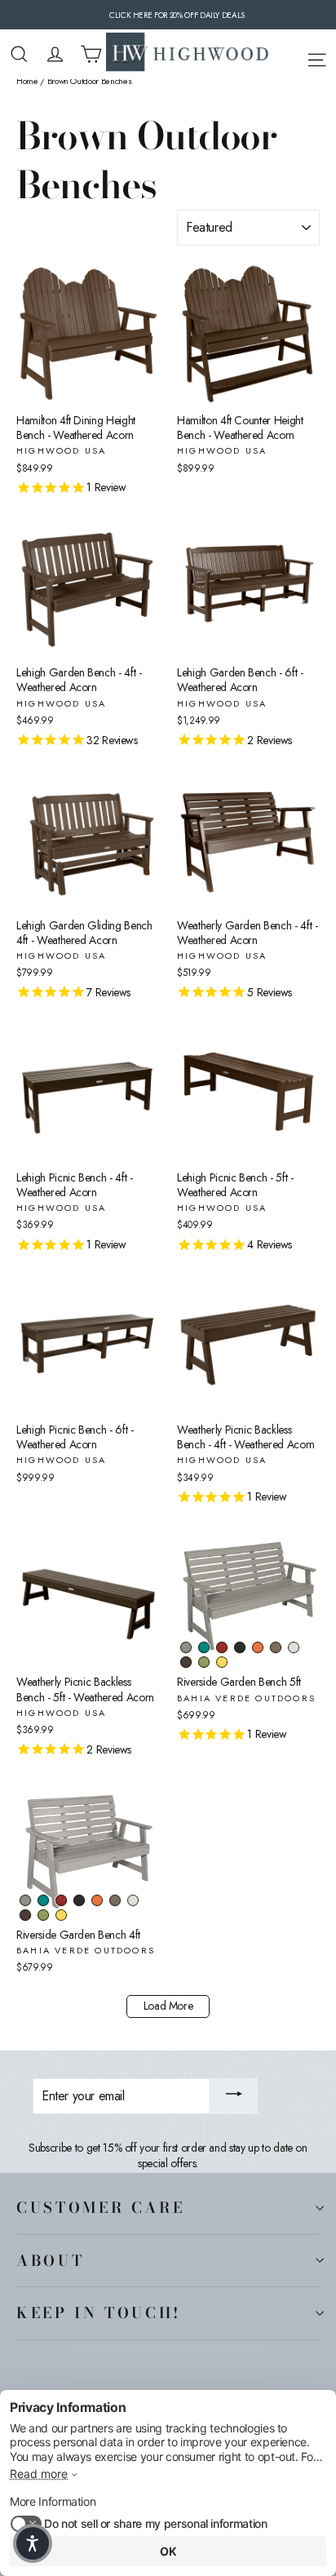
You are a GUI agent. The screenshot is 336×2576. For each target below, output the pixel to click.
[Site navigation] (317, 57)
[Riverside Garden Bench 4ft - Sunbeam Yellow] (61, 1915)
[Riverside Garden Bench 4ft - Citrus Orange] (97, 1900)
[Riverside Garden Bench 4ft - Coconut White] (133, 1900)
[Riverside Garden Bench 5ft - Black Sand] (240, 1647)
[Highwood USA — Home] (188, 54)
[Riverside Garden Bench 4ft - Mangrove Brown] (25, 1915)
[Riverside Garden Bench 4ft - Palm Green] (43, 1915)
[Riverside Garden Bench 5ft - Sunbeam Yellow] (222, 1662)
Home (27, 81)
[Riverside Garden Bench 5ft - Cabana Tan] (276, 1647)
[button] (33, 2543)
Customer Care (100, 2207)
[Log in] (55, 54)
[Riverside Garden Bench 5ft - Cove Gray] (186, 1647)
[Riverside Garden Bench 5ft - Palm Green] (204, 1662)
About (50, 2260)
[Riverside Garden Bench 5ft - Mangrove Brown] (186, 1662)
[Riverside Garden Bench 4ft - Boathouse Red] (61, 1900)
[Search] (19, 54)
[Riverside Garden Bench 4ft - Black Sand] (79, 1900)
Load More (168, 2006)
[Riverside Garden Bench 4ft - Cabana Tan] (115, 1900)
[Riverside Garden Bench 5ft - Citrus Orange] (258, 1647)
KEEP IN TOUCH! (99, 2312)
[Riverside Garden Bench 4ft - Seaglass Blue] (43, 1900)
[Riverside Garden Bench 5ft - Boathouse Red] (222, 1647)
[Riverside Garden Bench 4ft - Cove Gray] (25, 1900)
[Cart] (91, 54)
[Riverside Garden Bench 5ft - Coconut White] (294, 1647)
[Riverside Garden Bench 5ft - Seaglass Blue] (204, 1647)
